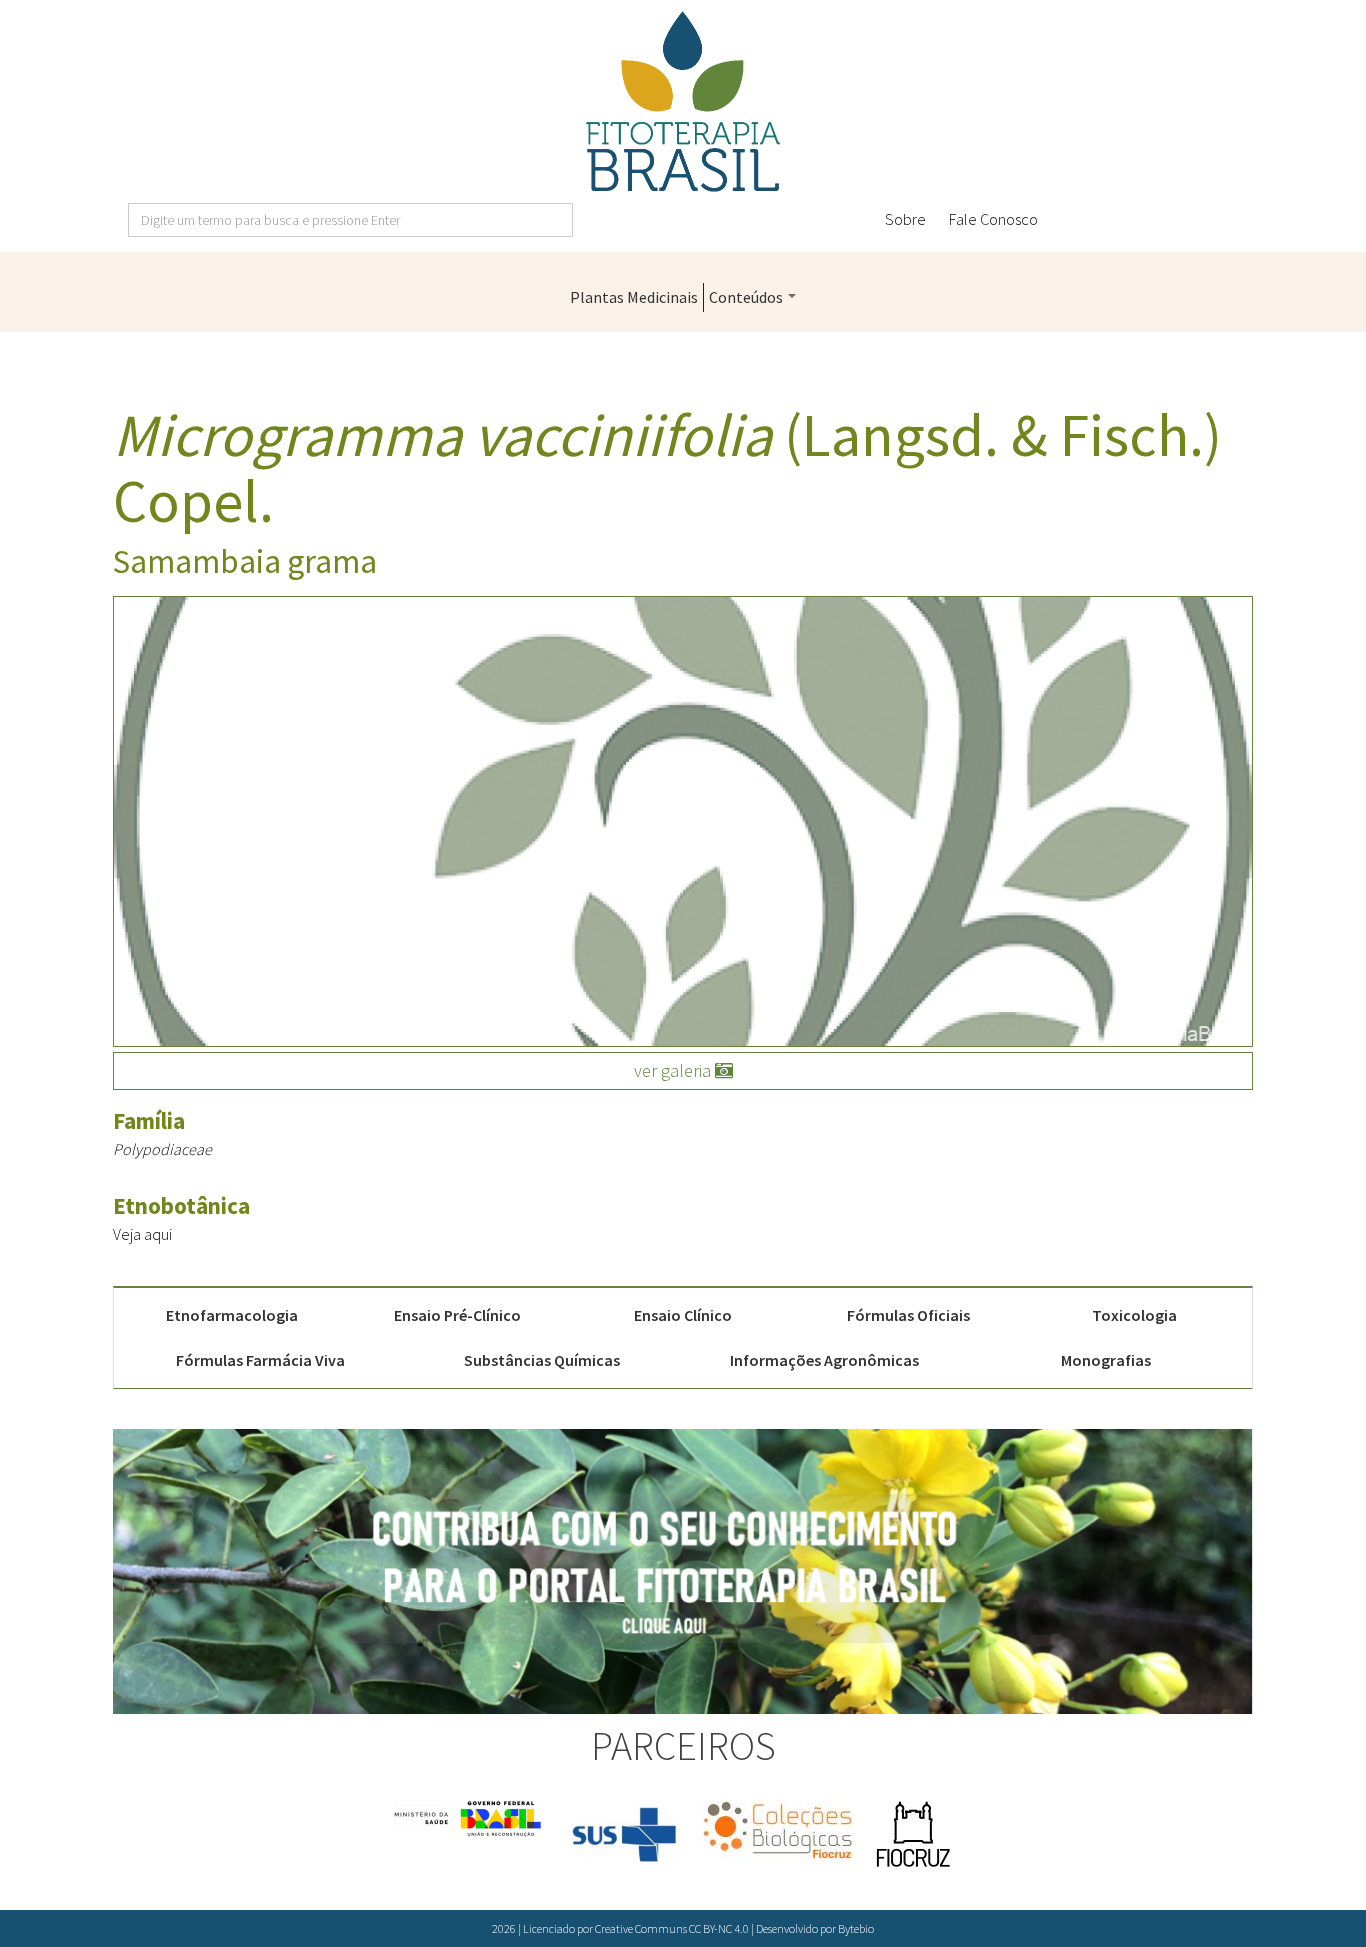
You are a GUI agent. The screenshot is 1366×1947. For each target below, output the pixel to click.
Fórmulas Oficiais (908, 1315)
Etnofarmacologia (232, 1315)
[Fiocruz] (913, 1835)
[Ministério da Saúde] (469, 1818)
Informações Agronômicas (824, 1360)
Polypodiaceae (162, 1149)
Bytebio (856, 1928)
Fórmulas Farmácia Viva (260, 1360)
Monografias (1106, 1360)
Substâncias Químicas (542, 1360)
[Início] (683, 101)
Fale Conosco (993, 219)
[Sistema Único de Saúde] (623, 1835)
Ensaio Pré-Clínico (457, 1315)
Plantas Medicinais (634, 297)
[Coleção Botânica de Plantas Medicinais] (778, 1830)
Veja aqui (142, 1234)
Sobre (905, 219)
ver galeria (674, 1070)
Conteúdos (747, 297)
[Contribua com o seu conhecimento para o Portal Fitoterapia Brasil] (683, 1571)
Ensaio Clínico (683, 1315)
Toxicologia (1134, 1315)
